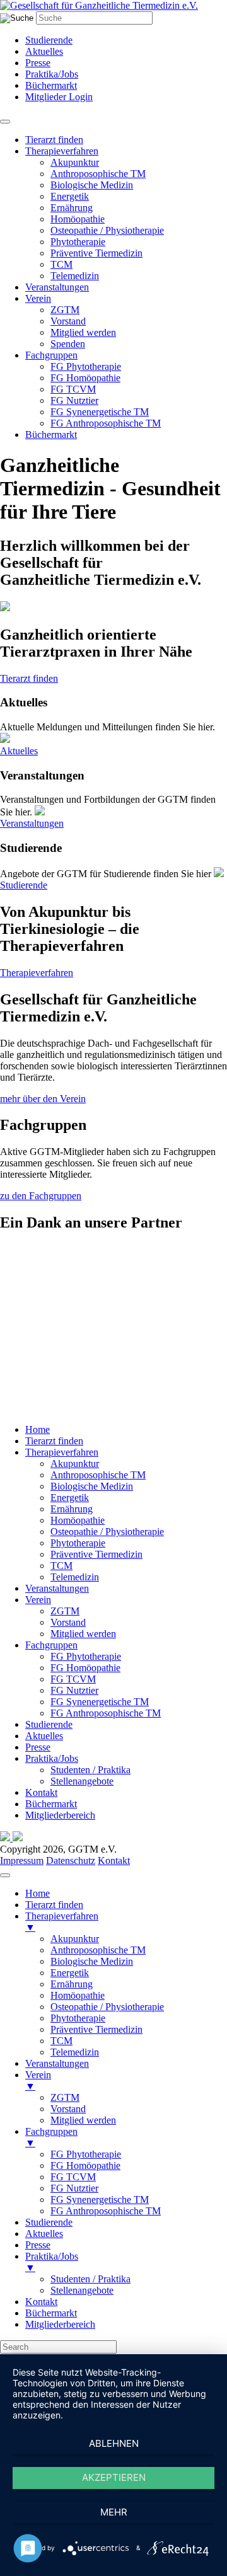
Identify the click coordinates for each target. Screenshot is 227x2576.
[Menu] (5, 1875)
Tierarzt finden (54, 140)
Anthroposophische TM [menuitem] (98, 1950)
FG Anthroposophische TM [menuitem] (106, 2211)
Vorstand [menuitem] (68, 2109)
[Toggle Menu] (5, 122)
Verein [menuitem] (38, 2080)
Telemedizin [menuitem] (75, 2052)
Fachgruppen (51, 355)
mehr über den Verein (43, 1099)
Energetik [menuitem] (70, 1973)
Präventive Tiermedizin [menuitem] (96, 2029)
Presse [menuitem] (38, 2245)
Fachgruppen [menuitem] (51, 2137)
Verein (38, 298)
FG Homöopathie (85, 378)
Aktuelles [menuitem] (44, 2234)
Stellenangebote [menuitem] (82, 2290)
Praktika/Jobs (52, 74)
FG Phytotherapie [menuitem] (86, 2154)
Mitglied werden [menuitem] (83, 2120)
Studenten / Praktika (90, 1770)
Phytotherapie (78, 242)
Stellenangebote (82, 1781)
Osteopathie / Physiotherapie (107, 230)
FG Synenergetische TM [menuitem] (100, 2199)
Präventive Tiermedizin (96, 253)
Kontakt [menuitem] (41, 2302)
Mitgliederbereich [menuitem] (60, 2324)
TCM (61, 264)
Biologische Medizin (92, 185)
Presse (38, 63)
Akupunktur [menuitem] (75, 1939)
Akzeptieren (114, 2477)
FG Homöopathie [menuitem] (85, 2165)
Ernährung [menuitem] (72, 1984)
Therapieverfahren (62, 151)
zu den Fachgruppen (41, 1196)
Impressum (22, 1860)
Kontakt (41, 1792)
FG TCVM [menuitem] (73, 2177)
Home (38, 1429)
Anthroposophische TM (98, 174)
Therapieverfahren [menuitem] (62, 1922)
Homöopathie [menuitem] (78, 1995)
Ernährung (72, 208)
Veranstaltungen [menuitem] (57, 2063)
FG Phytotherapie (86, 366)
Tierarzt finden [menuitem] (54, 1905)
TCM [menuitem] (61, 2041)
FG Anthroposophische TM (106, 423)
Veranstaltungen (57, 287)
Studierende (49, 40)
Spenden (68, 344)
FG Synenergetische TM (100, 412)
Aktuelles (44, 51)
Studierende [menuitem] (49, 2222)
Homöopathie (78, 219)
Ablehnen (114, 2443)
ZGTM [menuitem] (65, 2097)
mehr (114, 2512)
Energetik (70, 196)
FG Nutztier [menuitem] (74, 2188)
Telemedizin (75, 276)
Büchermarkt (51, 85)
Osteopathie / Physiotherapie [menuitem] (107, 2007)
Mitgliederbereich (60, 1815)
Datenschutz (71, 1860)
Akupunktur (75, 162)
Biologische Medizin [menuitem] (92, 1961)
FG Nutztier (74, 400)
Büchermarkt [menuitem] (51, 2313)
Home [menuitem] (38, 1893)
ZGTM (65, 310)
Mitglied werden (83, 332)
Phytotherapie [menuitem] (78, 2018)
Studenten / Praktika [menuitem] (90, 2279)
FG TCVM (73, 389)
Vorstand (68, 321)
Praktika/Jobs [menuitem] (52, 2262)
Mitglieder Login (59, 97)
